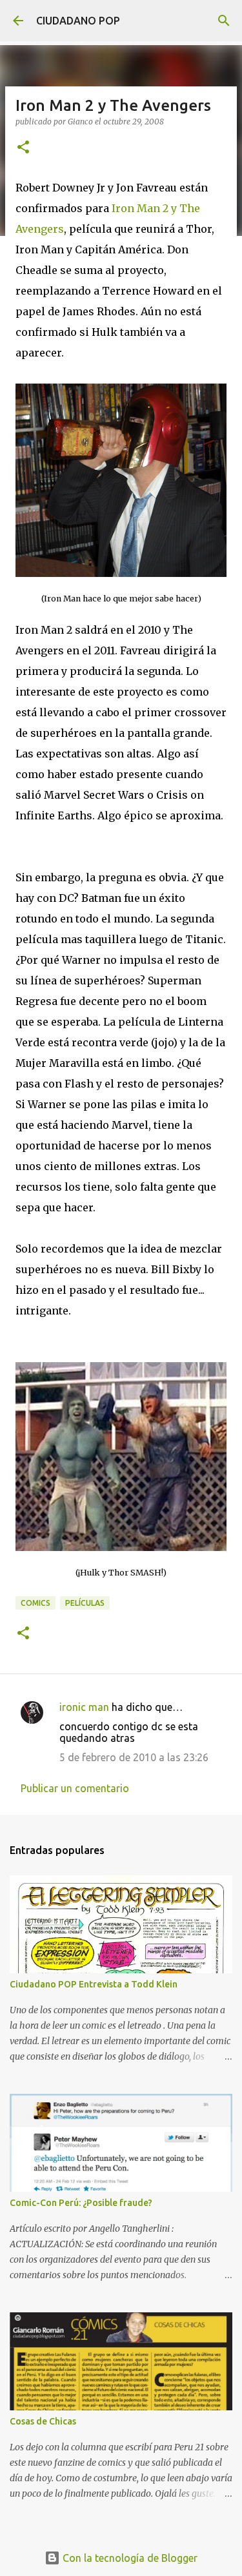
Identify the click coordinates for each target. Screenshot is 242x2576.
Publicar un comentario (75, 1788)
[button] (23, 148)
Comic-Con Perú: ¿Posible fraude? (81, 2203)
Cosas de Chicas (43, 2421)
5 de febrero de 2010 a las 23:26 (134, 1757)
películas (85, 1603)
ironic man (84, 1707)
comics (35, 1603)
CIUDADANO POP (78, 21)
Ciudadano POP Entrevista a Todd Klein (94, 1984)
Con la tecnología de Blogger (129, 2558)
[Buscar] (224, 21)
